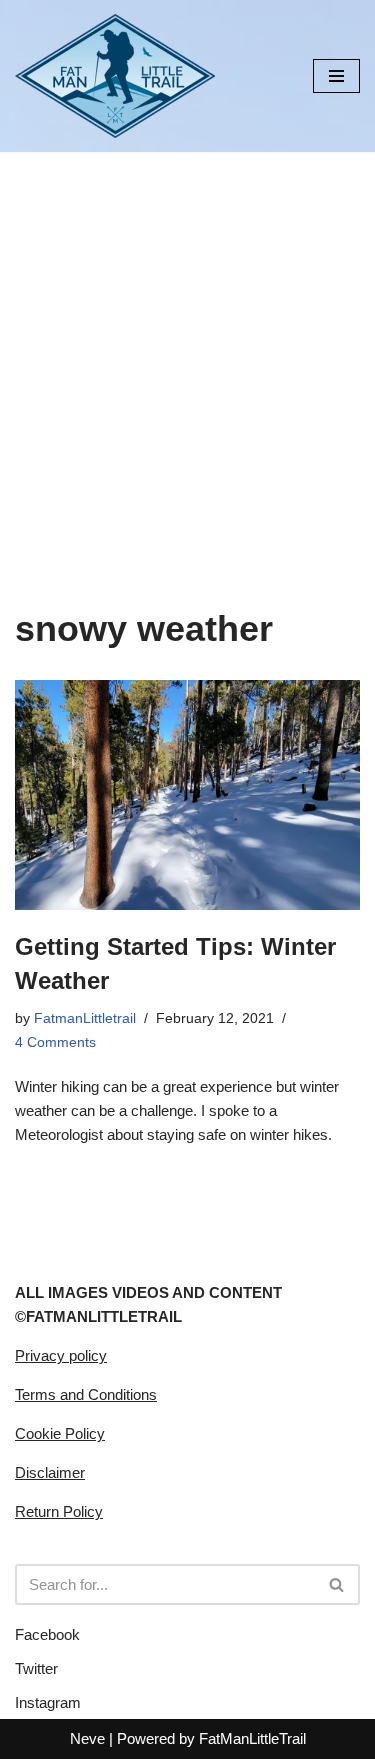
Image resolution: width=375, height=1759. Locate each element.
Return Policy (59, 1511)
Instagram (48, 1702)
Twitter (36, 1668)
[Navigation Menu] (336, 76)
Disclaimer (50, 1472)
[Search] (337, 1584)
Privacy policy (61, 1355)
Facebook (47, 1634)
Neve (87, 1738)
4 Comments (55, 1042)
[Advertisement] (187, 349)
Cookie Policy (60, 1433)
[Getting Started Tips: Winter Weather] (187, 795)
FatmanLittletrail (85, 1018)
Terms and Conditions (86, 1394)
